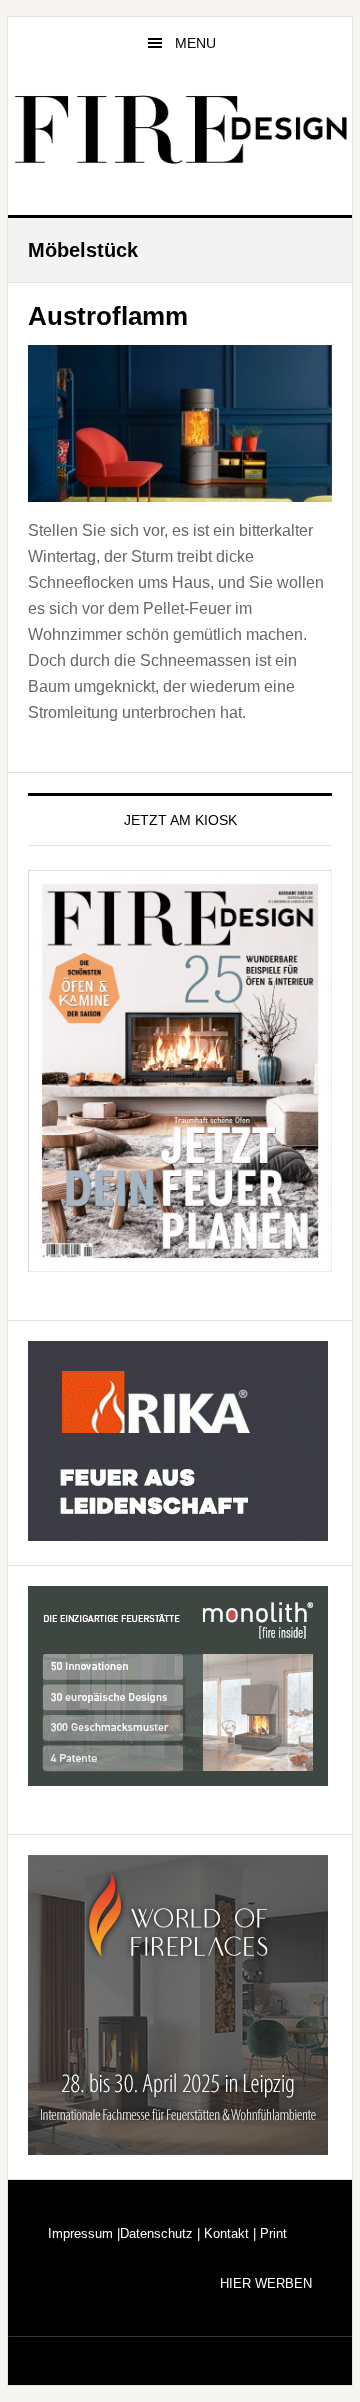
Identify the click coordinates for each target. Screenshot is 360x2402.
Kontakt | (228, 2233)
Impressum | (84, 2233)
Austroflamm (108, 316)
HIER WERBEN (266, 2283)
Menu (195, 43)
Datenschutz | (160, 2233)
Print (271, 2233)
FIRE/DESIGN (180, 134)
